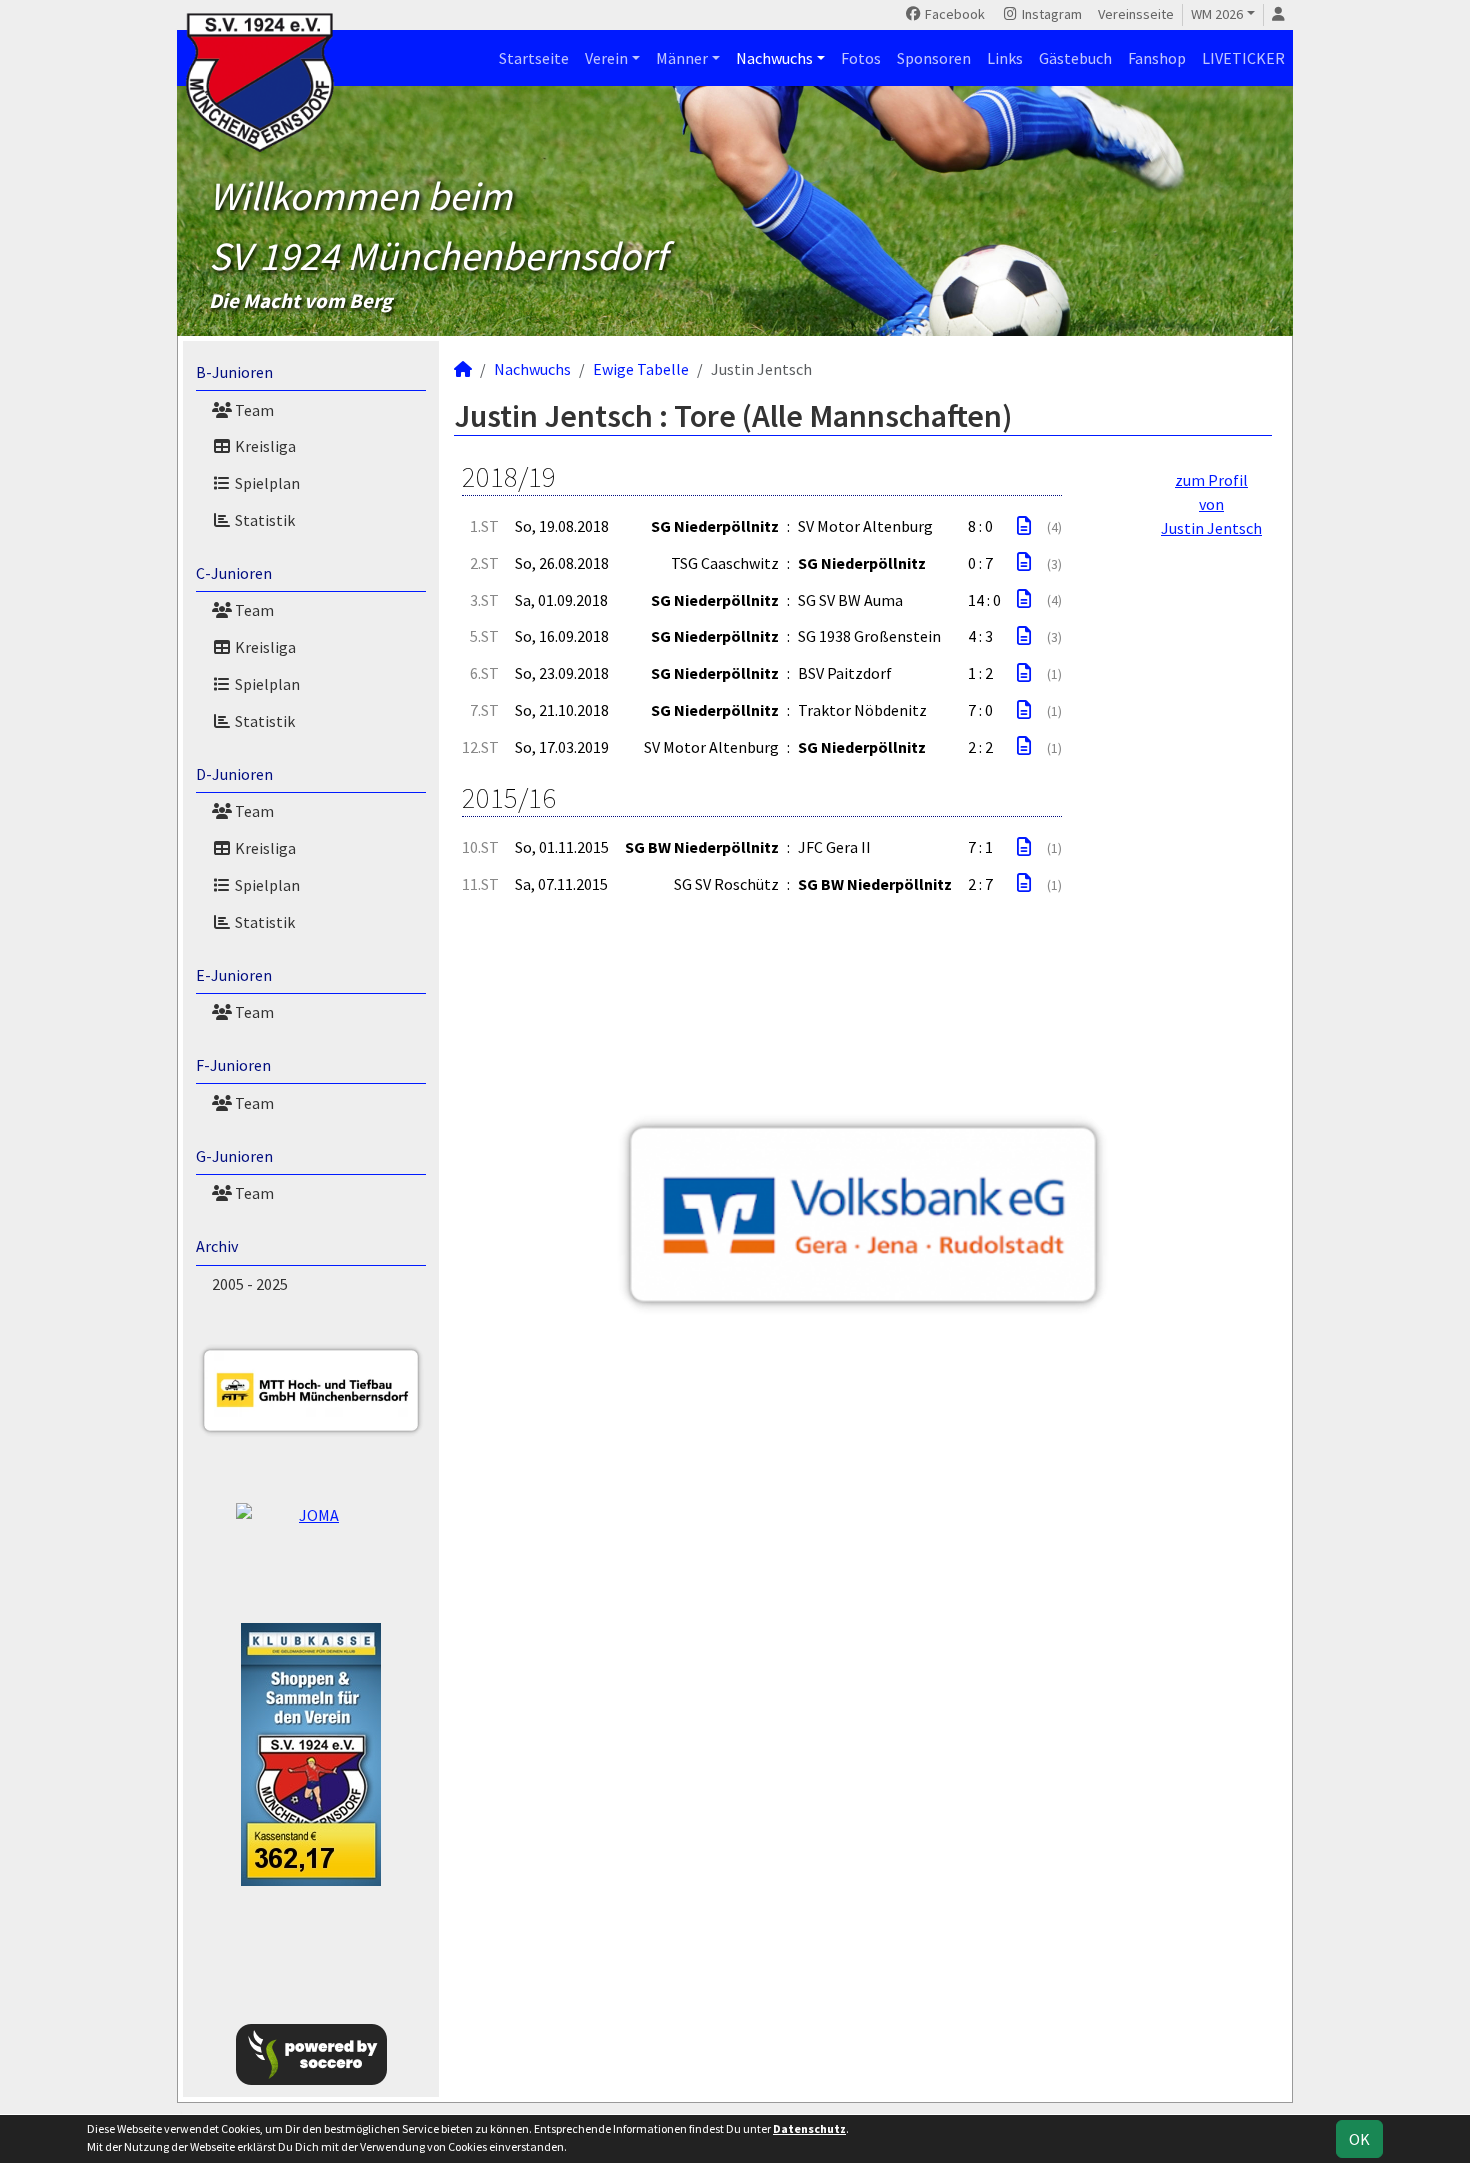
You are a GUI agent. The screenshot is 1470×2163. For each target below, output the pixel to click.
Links (1005, 58)
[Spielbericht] (1024, 526)
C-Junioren (234, 573)
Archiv (217, 1246)
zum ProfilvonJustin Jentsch (1211, 504)
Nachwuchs (774, 58)
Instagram (1050, 14)
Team (253, 410)
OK (1359, 2139)
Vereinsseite (1136, 14)
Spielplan (266, 483)
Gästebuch (1075, 58)
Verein (606, 58)
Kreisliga (264, 446)
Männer (682, 58)
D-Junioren (234, 774)
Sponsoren (934, 58)
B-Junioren (234, 372)
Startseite (534, 58)
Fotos (861, 58)
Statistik (263, 520)
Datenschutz (809, 2128)
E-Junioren (234, 975)
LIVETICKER (1243, 58)
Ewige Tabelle (641, 369)
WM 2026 (1217, 14)
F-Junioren (233, 1065)
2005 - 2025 (250, 1284)
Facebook (953, 14)
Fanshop (1157, 58)
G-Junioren (234, 1156)
